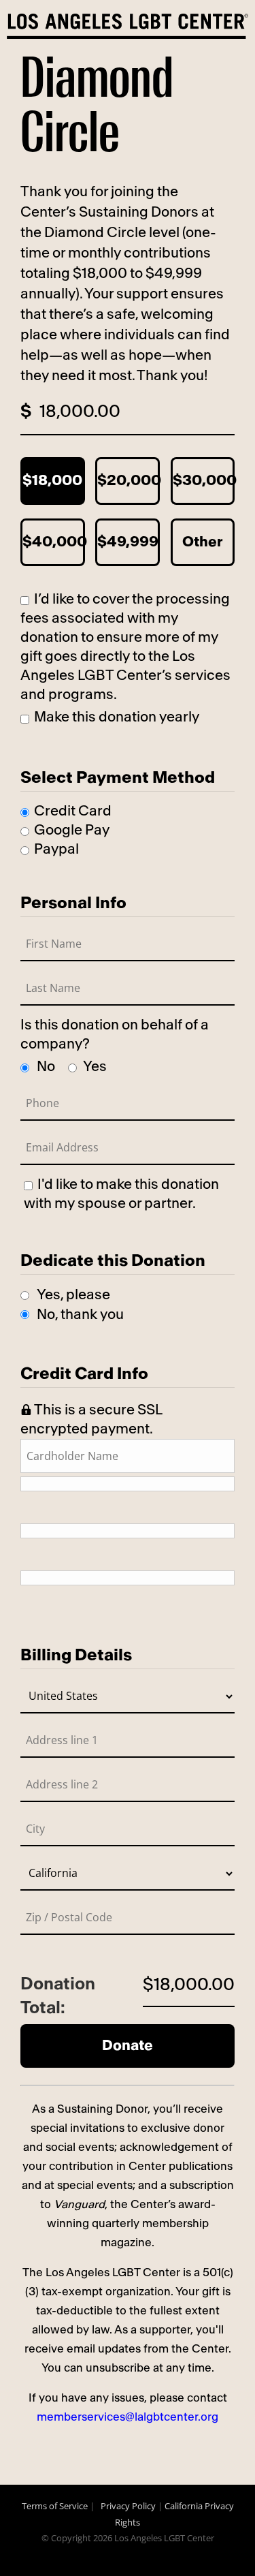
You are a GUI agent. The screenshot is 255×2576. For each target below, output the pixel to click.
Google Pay (72, 830)
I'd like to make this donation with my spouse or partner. (121, 1194)
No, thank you (80, 1315)
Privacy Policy (128, 2506)
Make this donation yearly (117, 717)
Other (202, 542)
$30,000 (204, 481)
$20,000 (129, 481)
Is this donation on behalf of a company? (115, 1035)
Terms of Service (55, 2506)
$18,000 (52, 481)
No (46, 1067)
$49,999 (128, 542)
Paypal (56, 849)
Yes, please (73, 1295)
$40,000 (54, 542)
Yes (95, 1067)
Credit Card (73, 811)
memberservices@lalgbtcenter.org (128, 2417)
